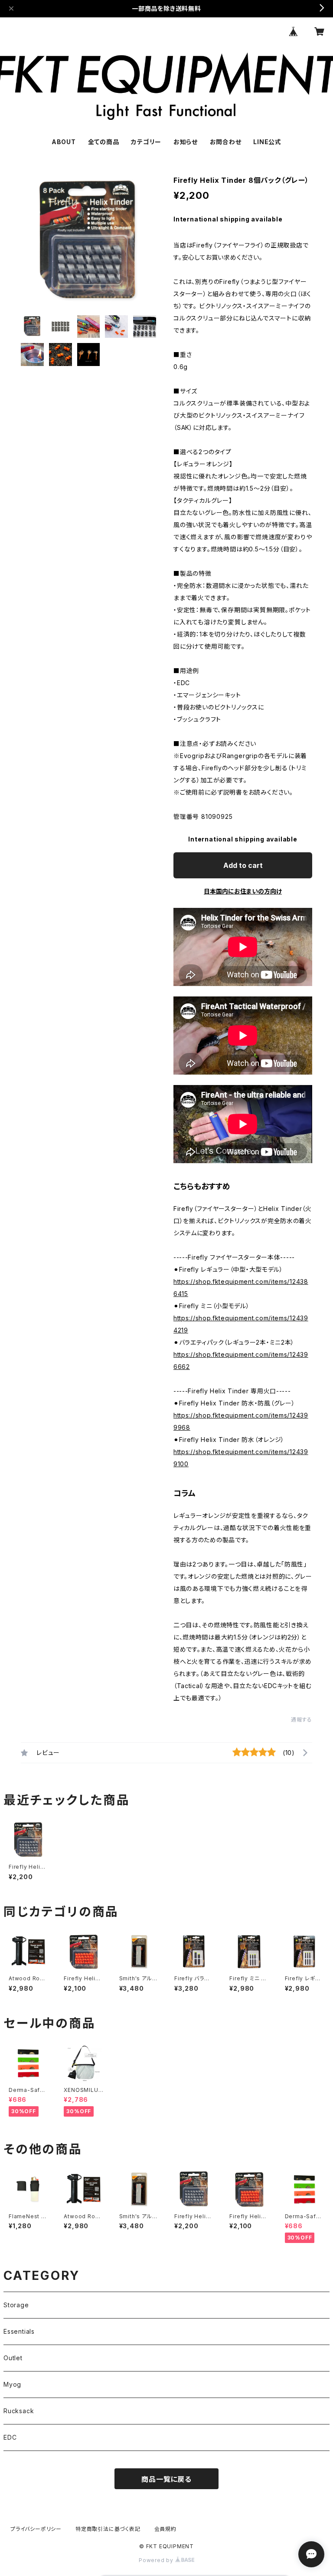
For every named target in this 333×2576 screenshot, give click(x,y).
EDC (10, 2437)
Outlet (13, 2358)
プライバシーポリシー (36, 2529)
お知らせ (186, 142)
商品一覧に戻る (166, 2479)
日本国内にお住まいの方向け (243, 891)
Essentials (19, 2331)
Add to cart (243, 865)
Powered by (157, 2560)
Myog (12, 2384)
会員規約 (165, 2529)
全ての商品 (104, 142)
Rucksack (19, 2411)
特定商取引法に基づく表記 (108, 2529)
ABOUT (64, 142)
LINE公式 (267, 142)
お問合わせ (226, 142)
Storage (16, 2305)
